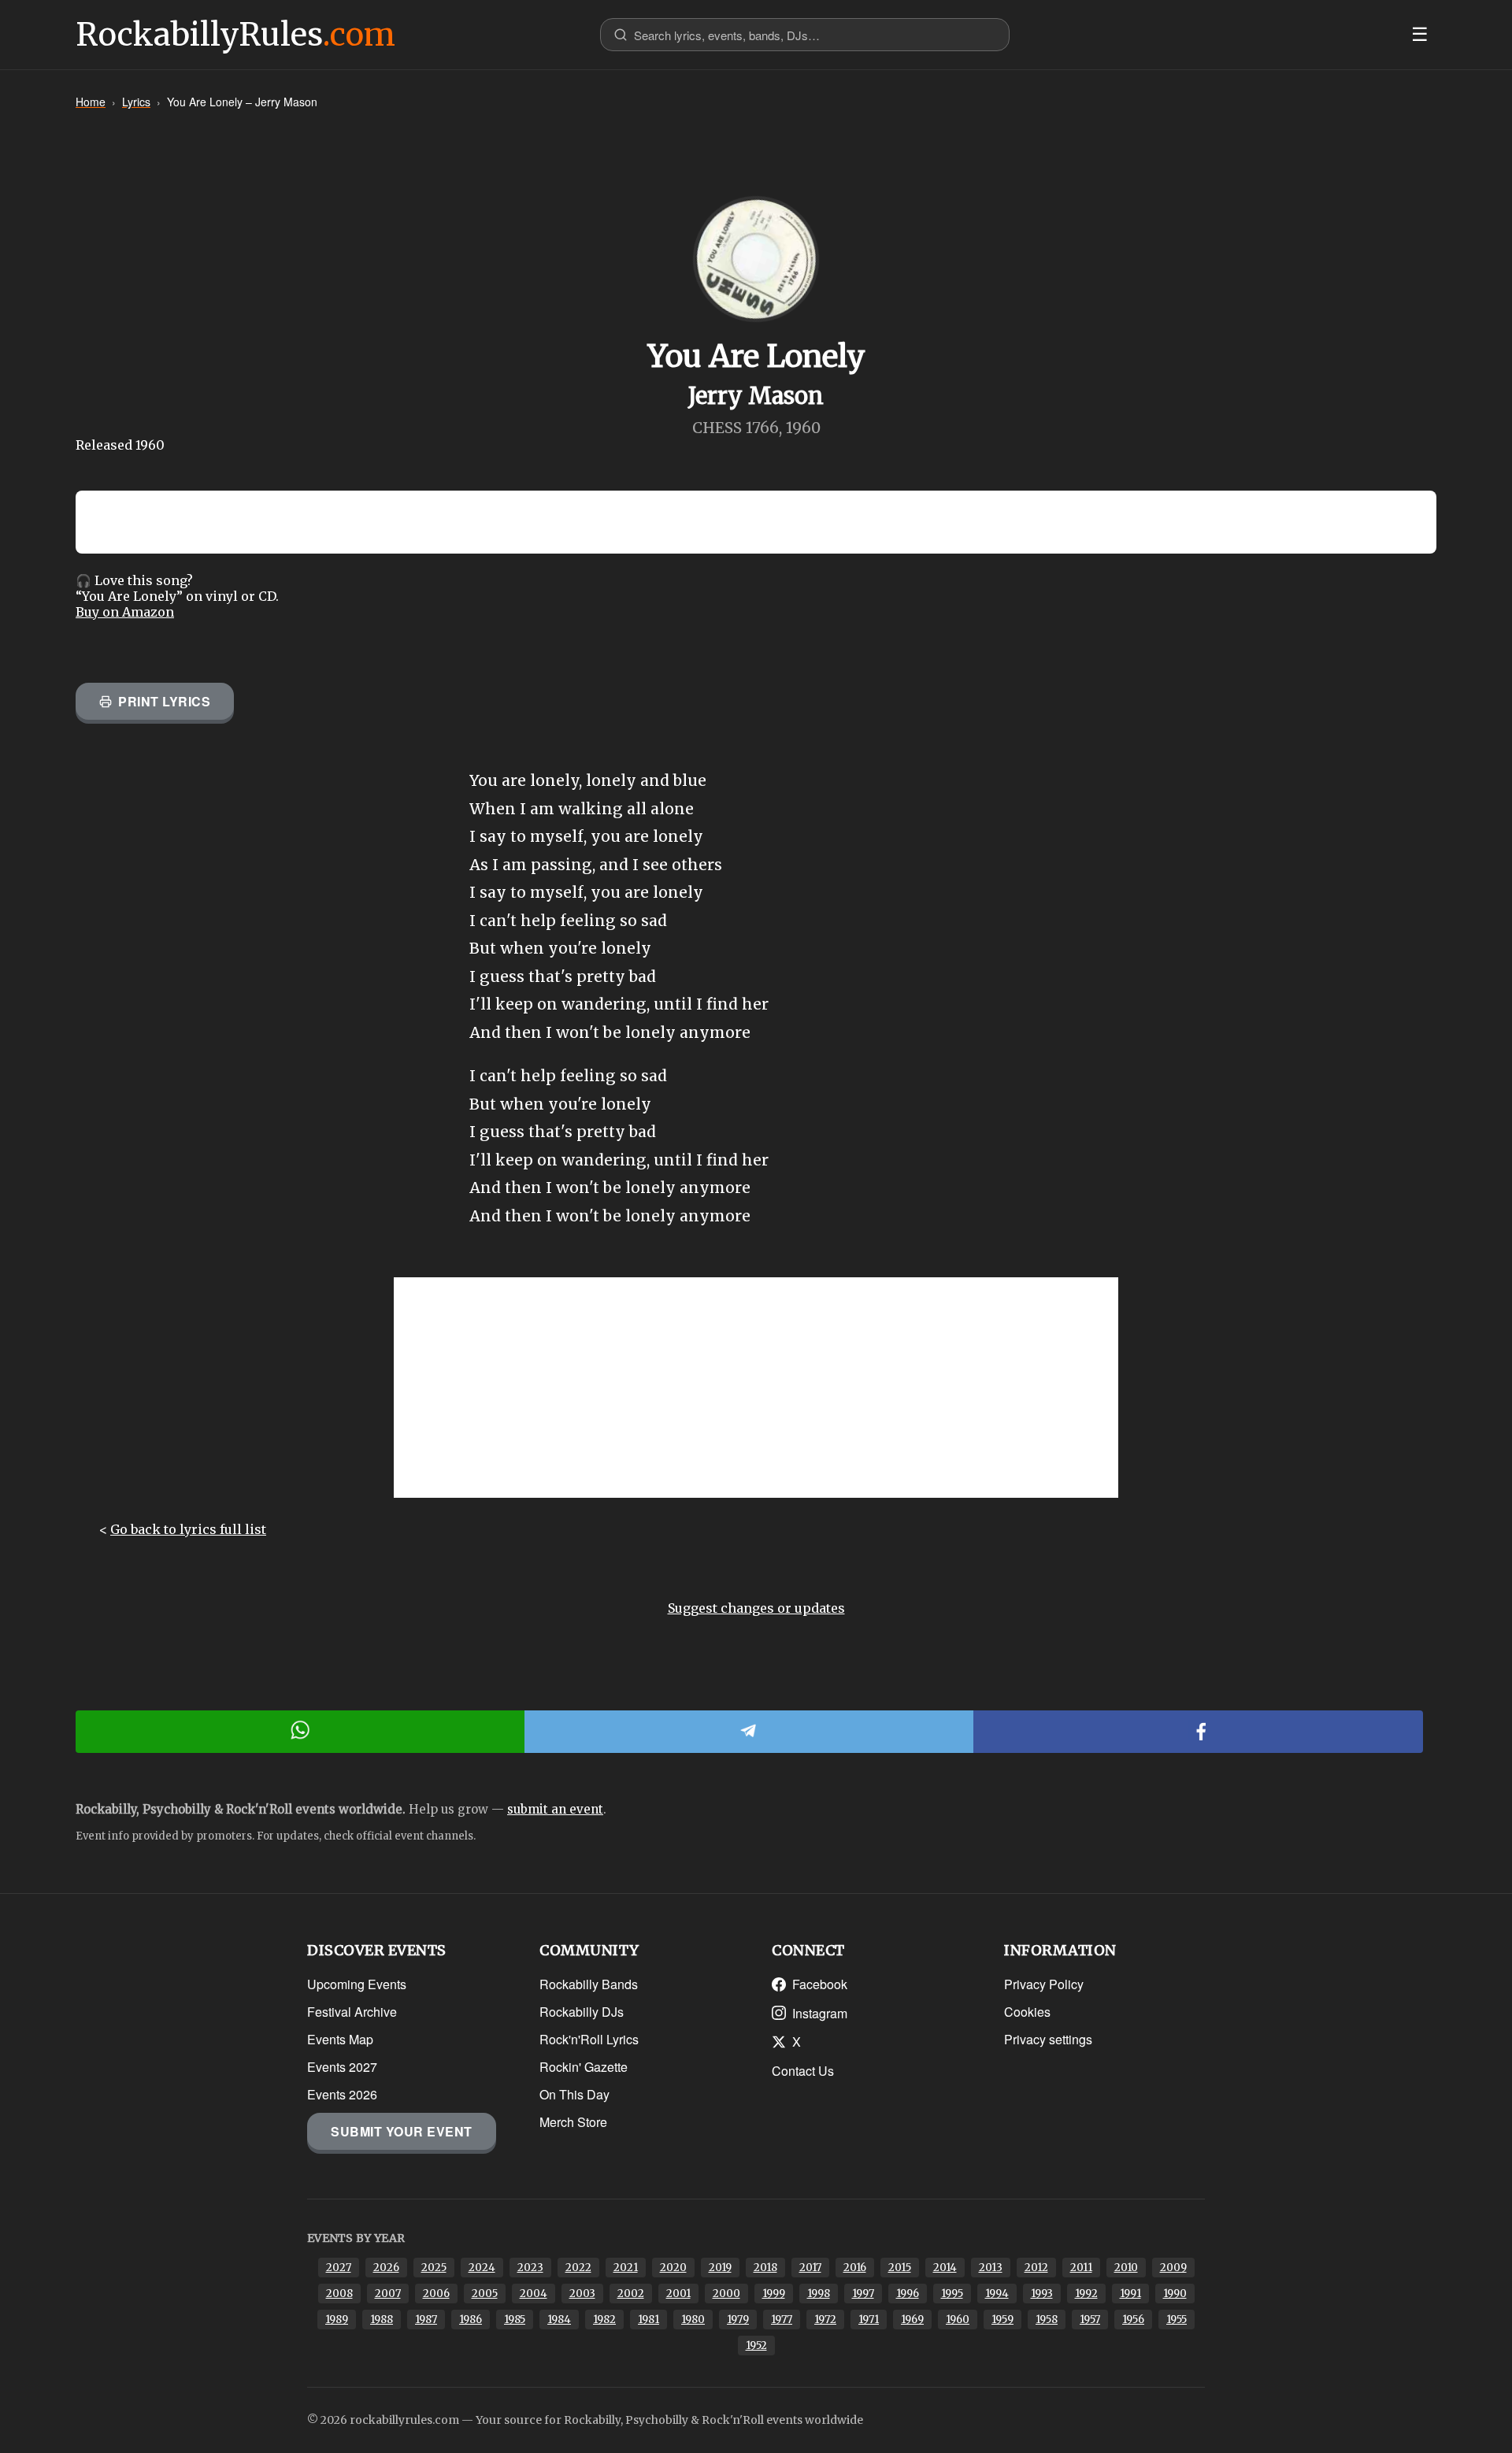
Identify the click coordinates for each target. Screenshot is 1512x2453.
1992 (1086, 2294)
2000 (726, 2294)
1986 (471, 2320)
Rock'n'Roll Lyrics (589, 2039)
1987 (426, 2320)
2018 (765, 2268)
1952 (756, 2346)
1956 (1133, 2320)
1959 (1002, 2320)
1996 (908, 2294)
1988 (382, 2320)
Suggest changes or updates (756, 1608)
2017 (810, 2268)
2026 (386, 2268)
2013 (991, 2268)
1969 (912, 2320)
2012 (1036, 2268)
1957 (1090, 2320)
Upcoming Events (357, 1984)
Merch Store (573, 2122)
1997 (863, 2294)
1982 (604, 2320)
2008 (339, 2294)
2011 (1081, 2268)
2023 (530, 2268)
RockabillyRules (235, 35)
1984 (559, 2320)
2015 (900, 2268)
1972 (825, 2320)
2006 (436, 2294)
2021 (626, 2268)
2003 (582, 2294)
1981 (649, 2320)
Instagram (820, 2013)
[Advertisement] (756, 1388)
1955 (1177, 2320)
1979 (738, 2320)
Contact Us (803, 2071)
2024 (482, 2268)
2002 (631, 2294)
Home (91, 102)
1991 (1130, 2294)
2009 (1173, 2268)
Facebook (820, 1984)
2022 (578, 2268)
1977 (782, 2320)
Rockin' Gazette (584, 2067)
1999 (774, 2294)
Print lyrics (164, 701)
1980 (693, 2320)
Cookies (1027, 2012)
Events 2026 (342, 2094)
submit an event (555, 1809)
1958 (1047, 2320)
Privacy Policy (1044, 1984)
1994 (997, 2294)
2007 (388, 2294)
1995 (952, 2294)
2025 (434, 2268)
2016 (855, 2268)
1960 (958, 2320)
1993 (1042, 2294)
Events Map (340, 2039)
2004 (534, 2294)
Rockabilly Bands (589, 1984)
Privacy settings (1048, 2039)
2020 (673, 2268)
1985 (515, 2320)
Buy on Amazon (125, 612)
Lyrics (136, 102)
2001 (678, 2294)
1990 (1175, 2294)
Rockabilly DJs (582, 2012)
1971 (869, 2320)
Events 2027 (342, 2067)
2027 (339, 2268)
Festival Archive (352, 2012)
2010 (1126, 2268)
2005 (485, 2294)
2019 (720, 2268)
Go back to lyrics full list (188, 1529)
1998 (819, 2294)
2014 (945, 2268)
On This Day (574, 2094)
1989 (337, 2320)
